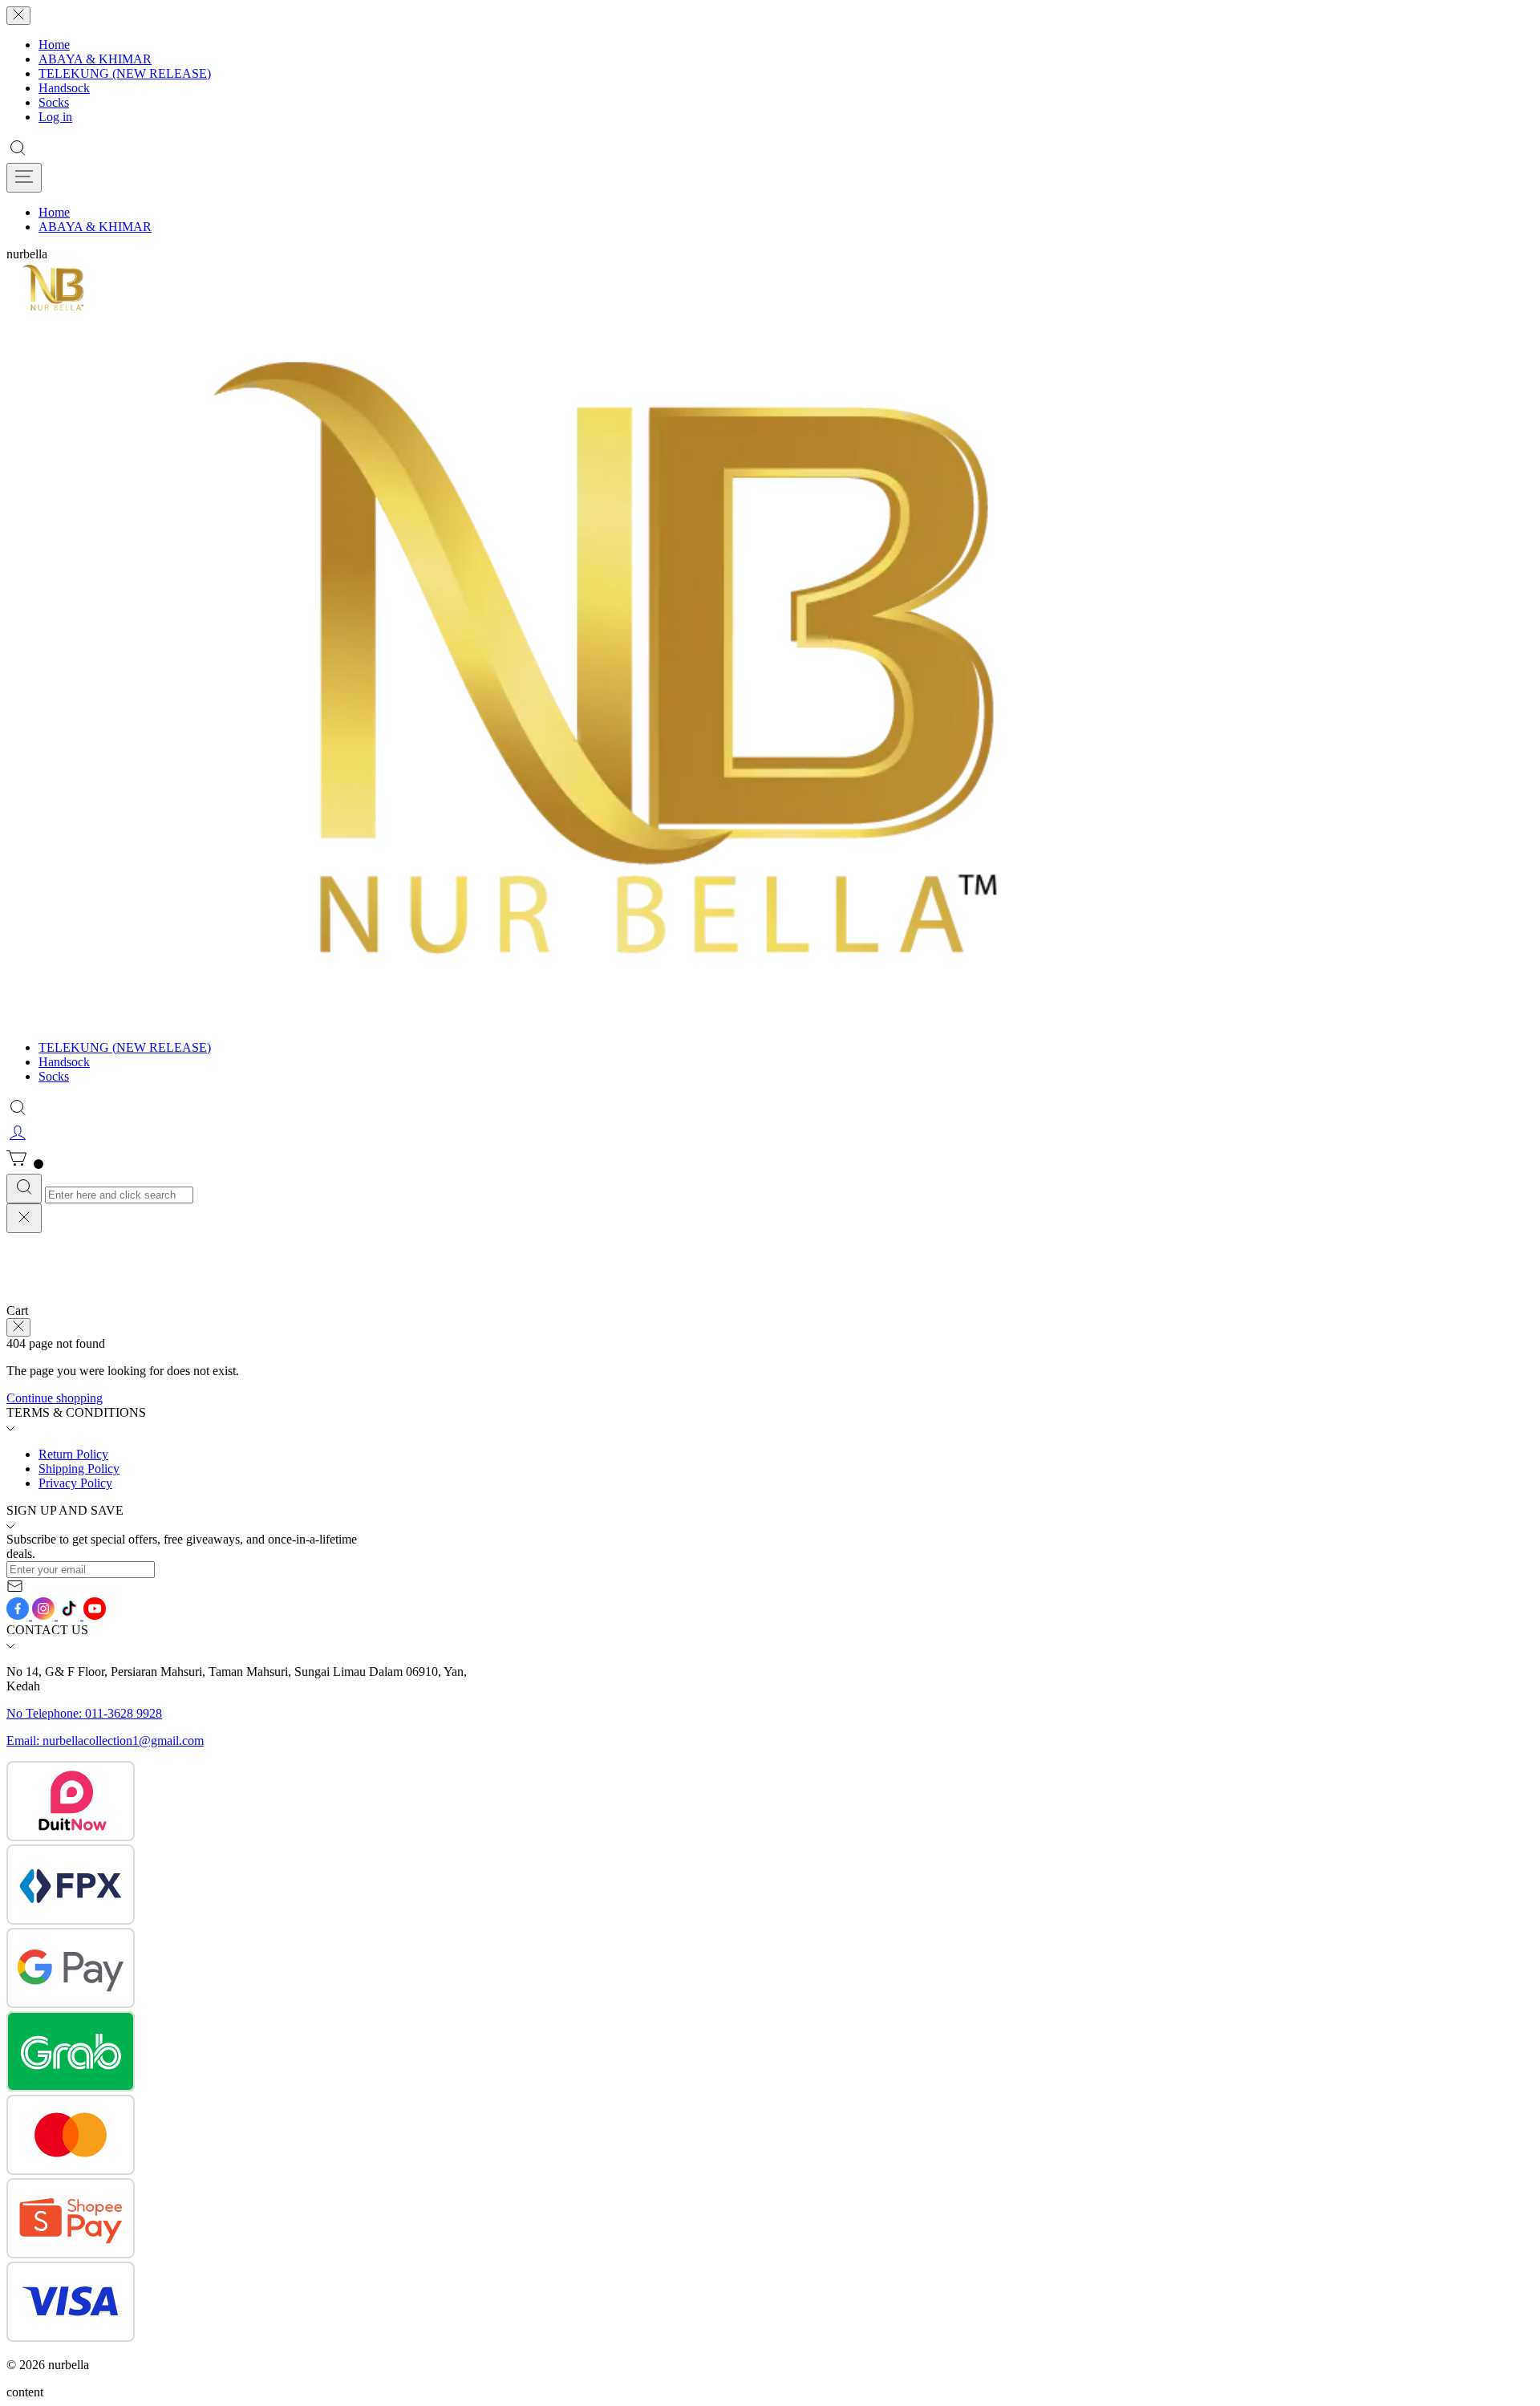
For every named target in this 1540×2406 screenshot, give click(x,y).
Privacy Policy (75, 1483)
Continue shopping (55, 1398)
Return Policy (73, 1454)
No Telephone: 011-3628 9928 (84, 1713)
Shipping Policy (79, 1469)
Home (54, 45)
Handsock (64, 88)
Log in (55, 117)
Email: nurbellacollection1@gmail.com (105, 1741)
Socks (54, 102)
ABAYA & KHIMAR (95, 59)
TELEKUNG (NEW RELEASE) (125, 73)
